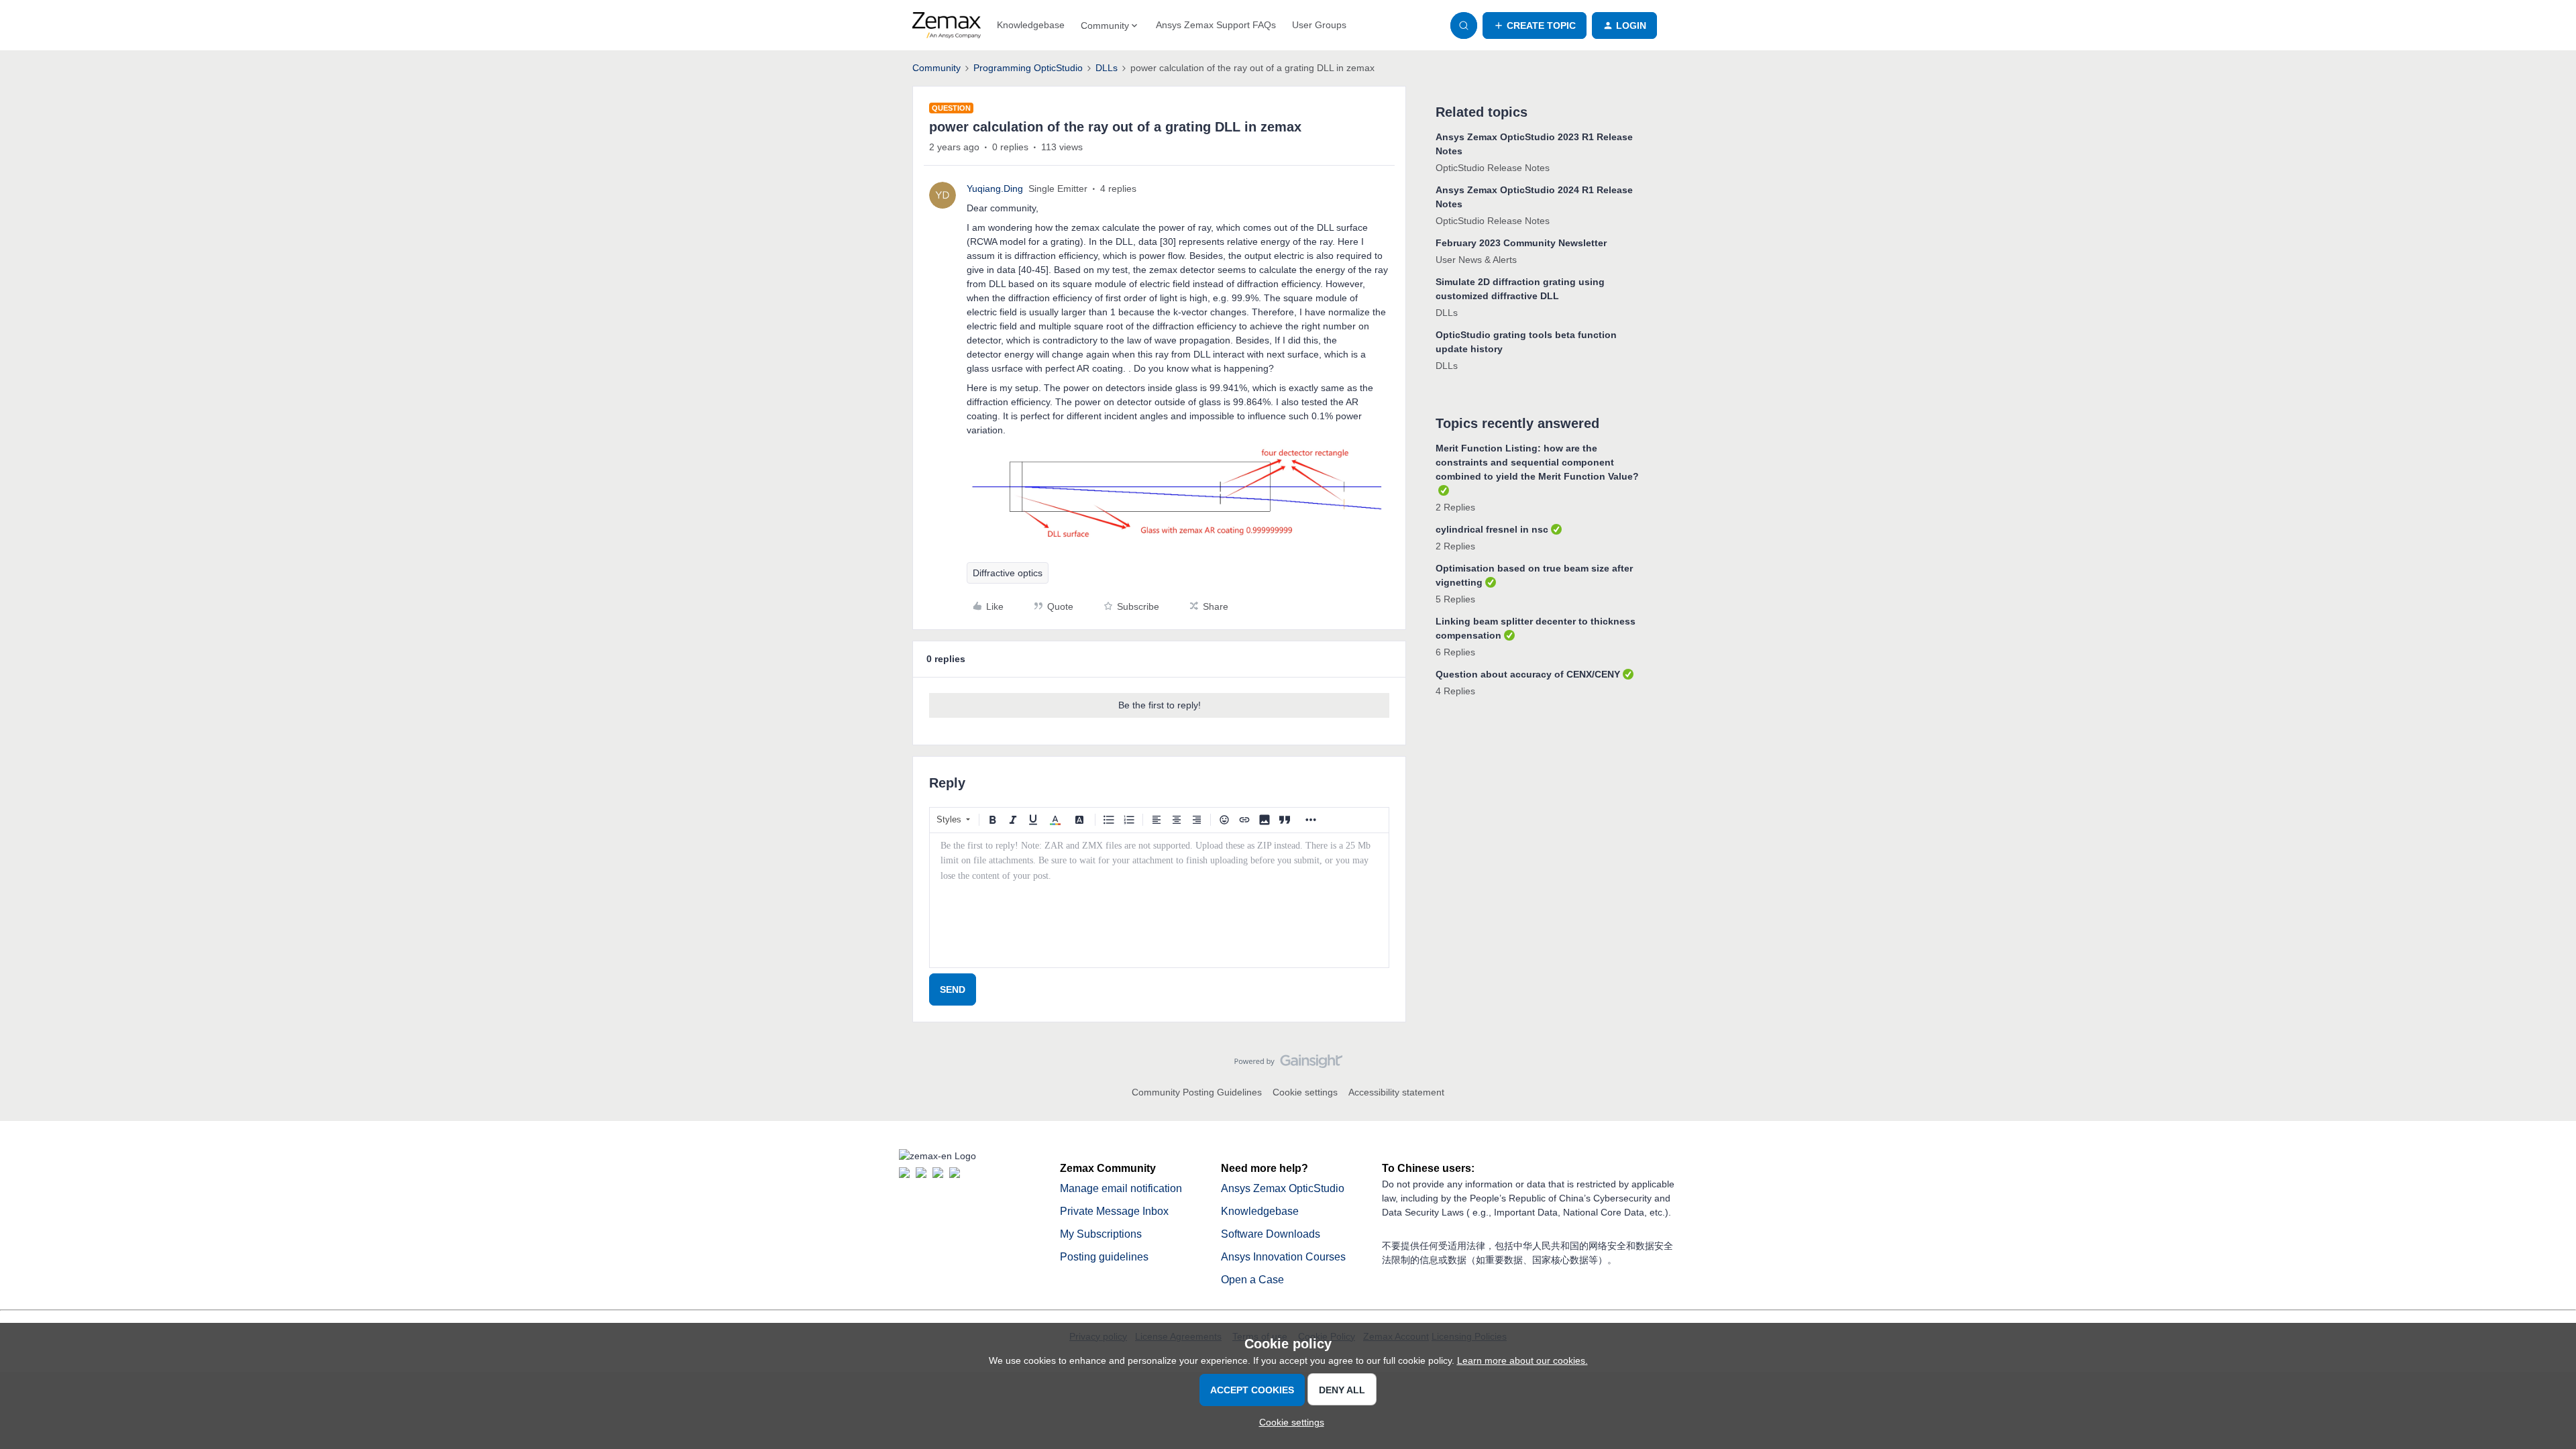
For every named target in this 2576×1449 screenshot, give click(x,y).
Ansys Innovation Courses (1283, 1257)
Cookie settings (1305, 1092)
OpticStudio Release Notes (1493, 168)
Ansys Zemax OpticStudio (1283, 1188)
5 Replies (1455, 599)
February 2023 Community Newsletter (1521, 243)
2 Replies (1455, 507)
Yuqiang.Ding (995, 189)
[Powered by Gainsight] (1288, 1065)
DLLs (1107, 68)
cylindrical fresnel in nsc (1492, 529)
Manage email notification (1121, 1188)
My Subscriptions (1101, 1234)
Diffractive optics (1008, 573)
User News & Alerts (1476, 260)
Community (936, 68)
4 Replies (1455, 691)
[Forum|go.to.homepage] (947, 25)
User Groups (1319, 25)
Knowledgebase (1031, 25)
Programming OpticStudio (1028, 68)
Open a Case (1252, 1280)
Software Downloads (1271, 1234)
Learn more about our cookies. (1522, 1360)
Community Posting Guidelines (1197, 1092)
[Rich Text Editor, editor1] (1159, 900)
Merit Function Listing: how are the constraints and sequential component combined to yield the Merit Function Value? (1537, 462)
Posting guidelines (1104, 1257)
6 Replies (1455, 652)
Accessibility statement (1396, 1092)
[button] (1535, 25)
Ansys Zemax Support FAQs (1216, 25)
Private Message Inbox (1114, 1211)
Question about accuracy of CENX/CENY (1528, 674)
